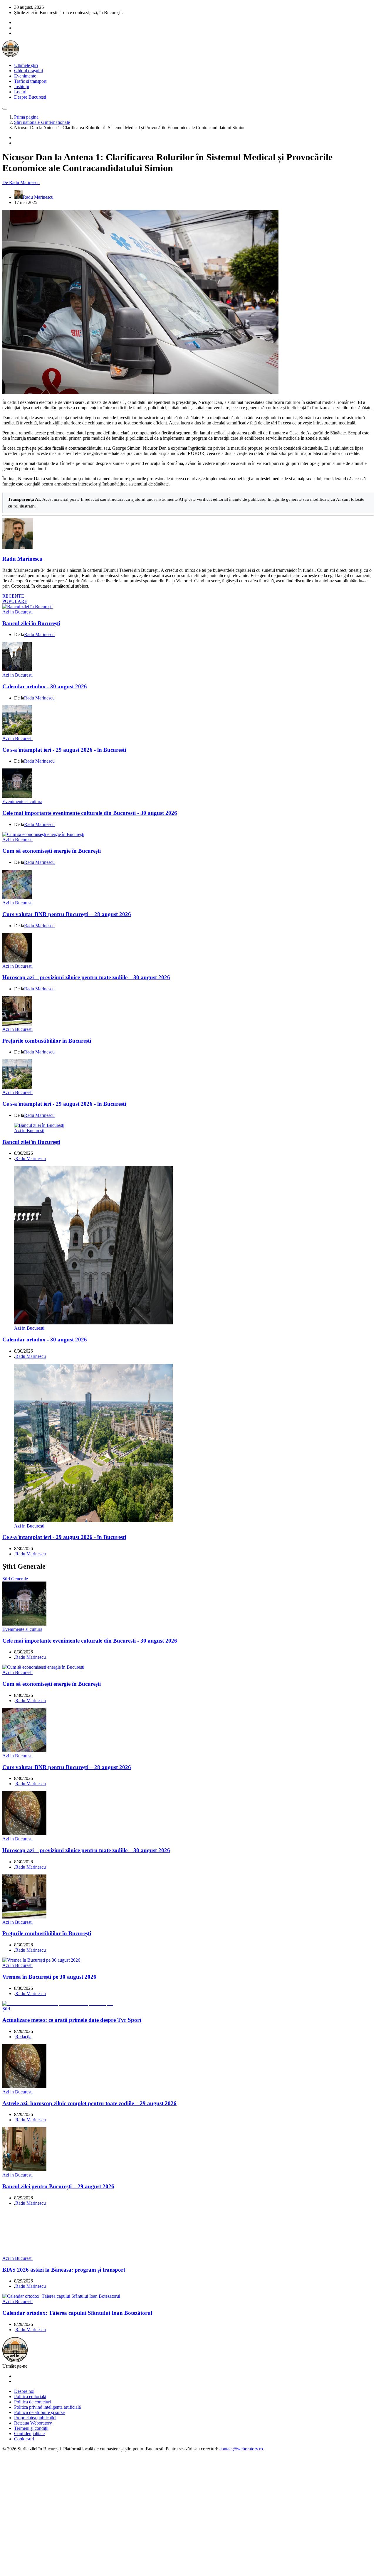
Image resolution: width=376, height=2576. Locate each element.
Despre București (30, 97)
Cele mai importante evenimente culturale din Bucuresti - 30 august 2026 (90, 813)
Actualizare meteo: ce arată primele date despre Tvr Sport (72, 2020)
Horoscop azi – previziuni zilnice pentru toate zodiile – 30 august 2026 (86, 977)
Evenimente (25, 76)
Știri (6, 2009)
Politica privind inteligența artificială (47, 2407)
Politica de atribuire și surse (39, 2412)
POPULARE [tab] (15, 601)
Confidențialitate (29, 2433)
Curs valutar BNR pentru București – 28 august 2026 (67, 914)
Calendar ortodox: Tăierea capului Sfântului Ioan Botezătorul (77, 2313)
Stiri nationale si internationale (42, 122)
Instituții (22, 86)
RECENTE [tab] (13, 596)
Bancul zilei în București (31, 623)
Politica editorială (30, 2397)
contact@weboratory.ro (241, 2449)
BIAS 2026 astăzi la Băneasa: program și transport (64, 2270)
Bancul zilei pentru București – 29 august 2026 (58, 2186)
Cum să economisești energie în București (52, 851)
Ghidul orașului (28, 71)
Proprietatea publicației (35, 2418)
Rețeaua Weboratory (33, 2423)
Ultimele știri (26, 65)
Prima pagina (26, 117)
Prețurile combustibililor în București (47, 1041)
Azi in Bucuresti (17, 612)
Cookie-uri (24, 2439)
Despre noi (24, 2391)
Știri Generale (15, 1579)
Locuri (20, 92)
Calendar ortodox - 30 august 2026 (45, 686)
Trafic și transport (30, 81)
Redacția (23, 2037)
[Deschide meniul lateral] (5, 109)
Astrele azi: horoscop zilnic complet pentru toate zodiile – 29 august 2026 (89, 2103)
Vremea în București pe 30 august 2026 (49, 1977)
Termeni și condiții (31, 2428)
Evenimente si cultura (22, 801)
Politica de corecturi (32, 2402)
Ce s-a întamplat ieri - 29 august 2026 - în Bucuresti (64, 750)
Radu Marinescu (22, 559)
